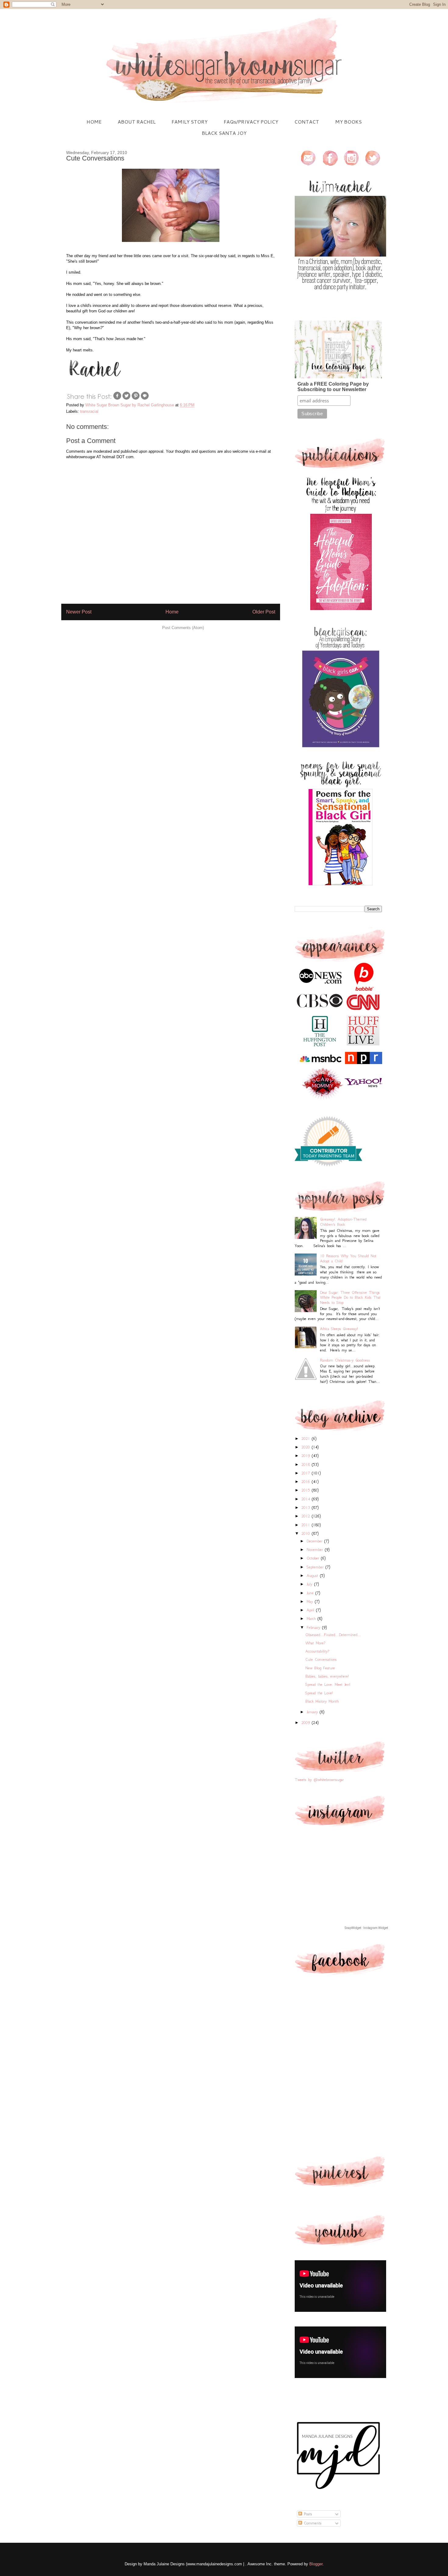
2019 (307, 1456)
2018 (307, 1464)
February (314, 1627)
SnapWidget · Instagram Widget (366, 1928)
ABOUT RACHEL (137, 122)
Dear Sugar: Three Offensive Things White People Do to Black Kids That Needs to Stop (350, 1298)
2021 (307, 1439)
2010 (307, 1533)
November (316, 1550)
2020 (307, 1447)
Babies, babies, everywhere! (327, 1676)
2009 (307, 1723)
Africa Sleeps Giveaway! (339, 1329)
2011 (307, 1525)
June (311, 1593)
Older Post (264, 612)
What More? (315, 1643)
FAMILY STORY (190, 122)
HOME (94, 122)
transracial (89, 411)
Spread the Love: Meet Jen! (328, 1684)
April (311, 1610)
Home (172, 612)
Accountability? (317, 1651)
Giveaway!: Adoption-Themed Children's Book (343, 1222)
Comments (312, 2523)
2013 (307, 1507)
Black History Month (322, 1701)
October (314, 1558)
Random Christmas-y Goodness (345, 1360)
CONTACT (307, 122)
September (316, 1567)
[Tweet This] (126, 399)
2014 (307, 1499)
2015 (307, 1490)
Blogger (316, 2564)
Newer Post (79, 612)
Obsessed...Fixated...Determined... (333, 1635)
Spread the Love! (319, 1693)
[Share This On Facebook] (117, 399)
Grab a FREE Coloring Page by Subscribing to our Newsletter (333, 387)
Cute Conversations (321, 1659)
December (315, 1541)
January (313, 1712)
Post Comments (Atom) (183, 628)
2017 (307, 1473)
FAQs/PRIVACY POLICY (251, 122)
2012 (307, 1516)
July (310, 1584)
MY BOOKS (348, 122)
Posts (307, 2514)
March (312, 1619)
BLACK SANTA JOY (224, 133)
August (313, 1576)
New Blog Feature (320, 1668)
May (311, 1601)
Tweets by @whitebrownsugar (319, 1780)
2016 (307, 1482)
